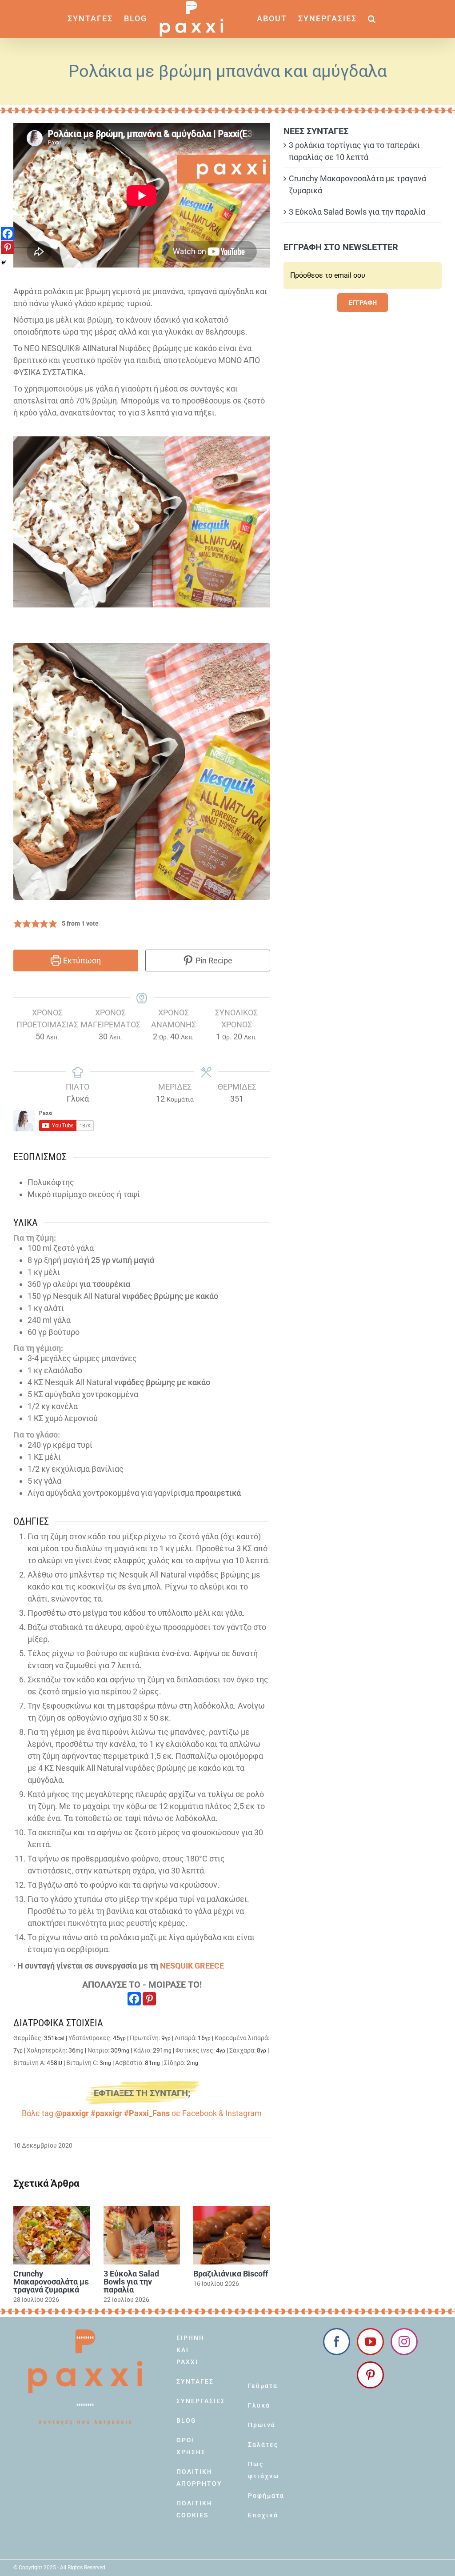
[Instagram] (404, 2342)
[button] (372, 19)
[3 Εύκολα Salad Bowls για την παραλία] (142, 2235)
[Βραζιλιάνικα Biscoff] (232, 2235)
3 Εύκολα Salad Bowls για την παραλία (131, 2282)
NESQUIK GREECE (192, 1966)
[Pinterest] (149, 1999)
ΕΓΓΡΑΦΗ (363, 303)
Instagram (243, 2113)
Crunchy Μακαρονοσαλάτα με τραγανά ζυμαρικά (51, 2282)
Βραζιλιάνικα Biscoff (231, 2274)
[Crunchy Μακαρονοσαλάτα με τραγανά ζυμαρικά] (52, 2235)
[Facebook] (134, 1999)
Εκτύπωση (81, 961)
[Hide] (4, 263)
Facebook (200, 2113)
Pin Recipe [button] (213, 961)
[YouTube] (370, 2342)
